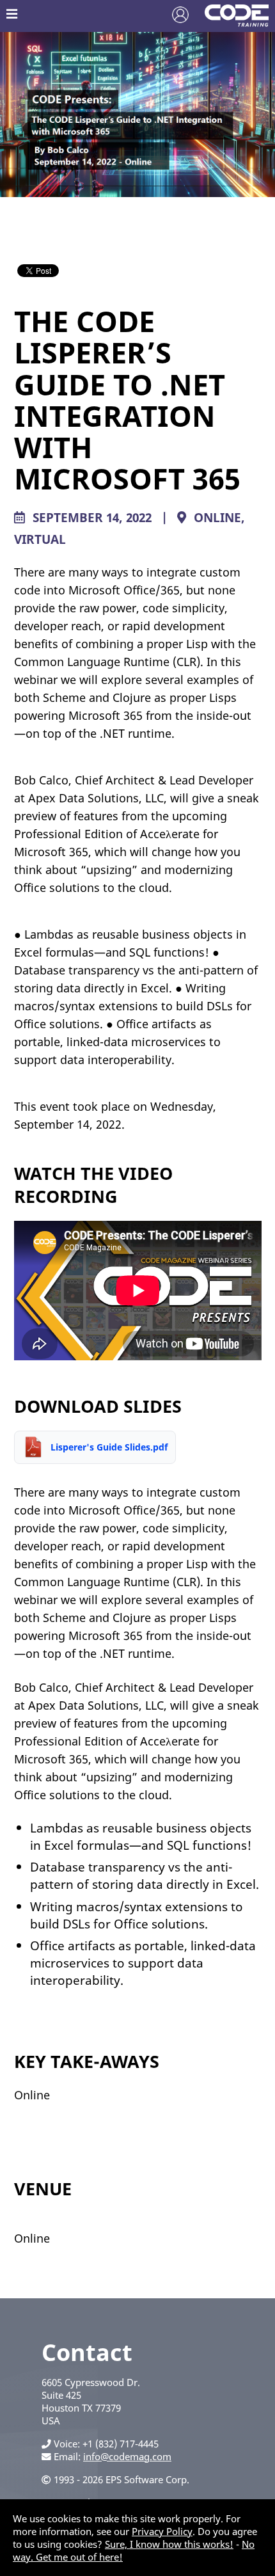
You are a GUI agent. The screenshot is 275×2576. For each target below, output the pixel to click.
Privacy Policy (162, 2531)
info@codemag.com (127, 2456)
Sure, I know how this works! (169, 2544)
